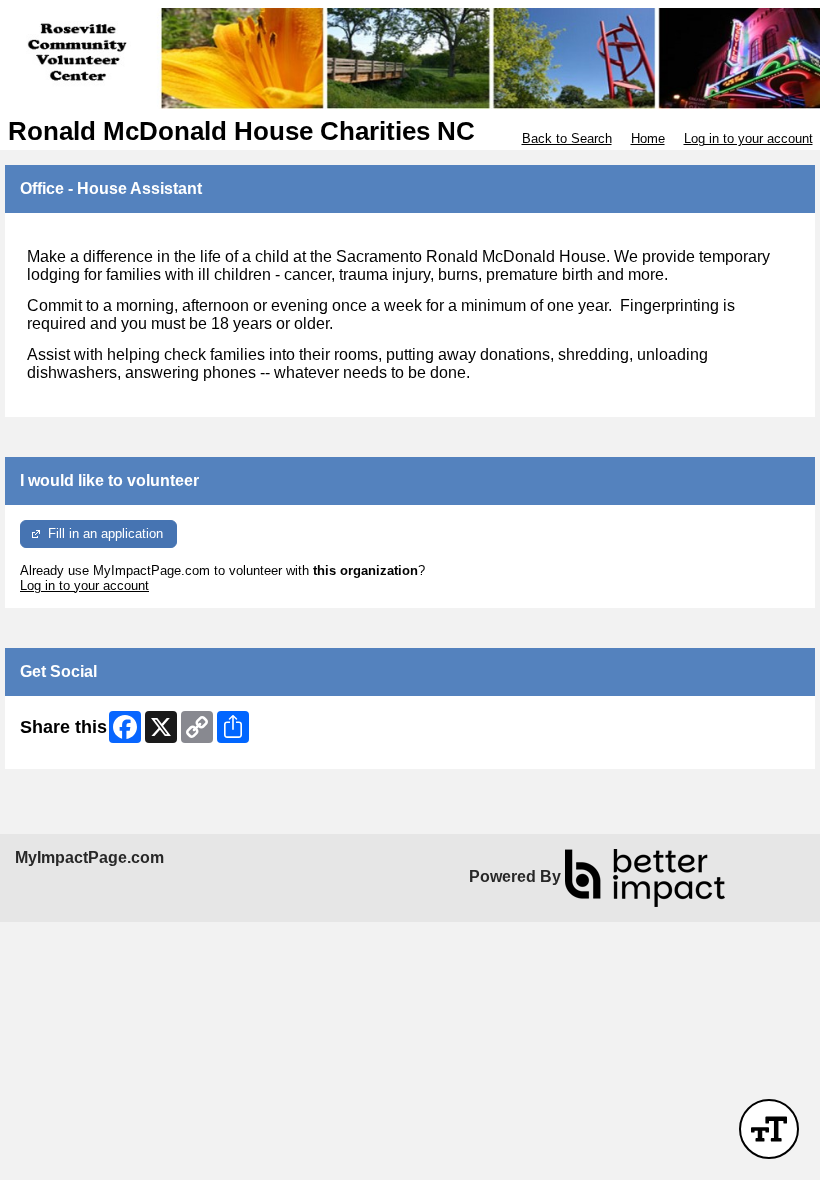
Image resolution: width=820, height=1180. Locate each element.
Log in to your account (748, 138)
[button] (769, 1129)
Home (648, 138)
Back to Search (567, 138)
